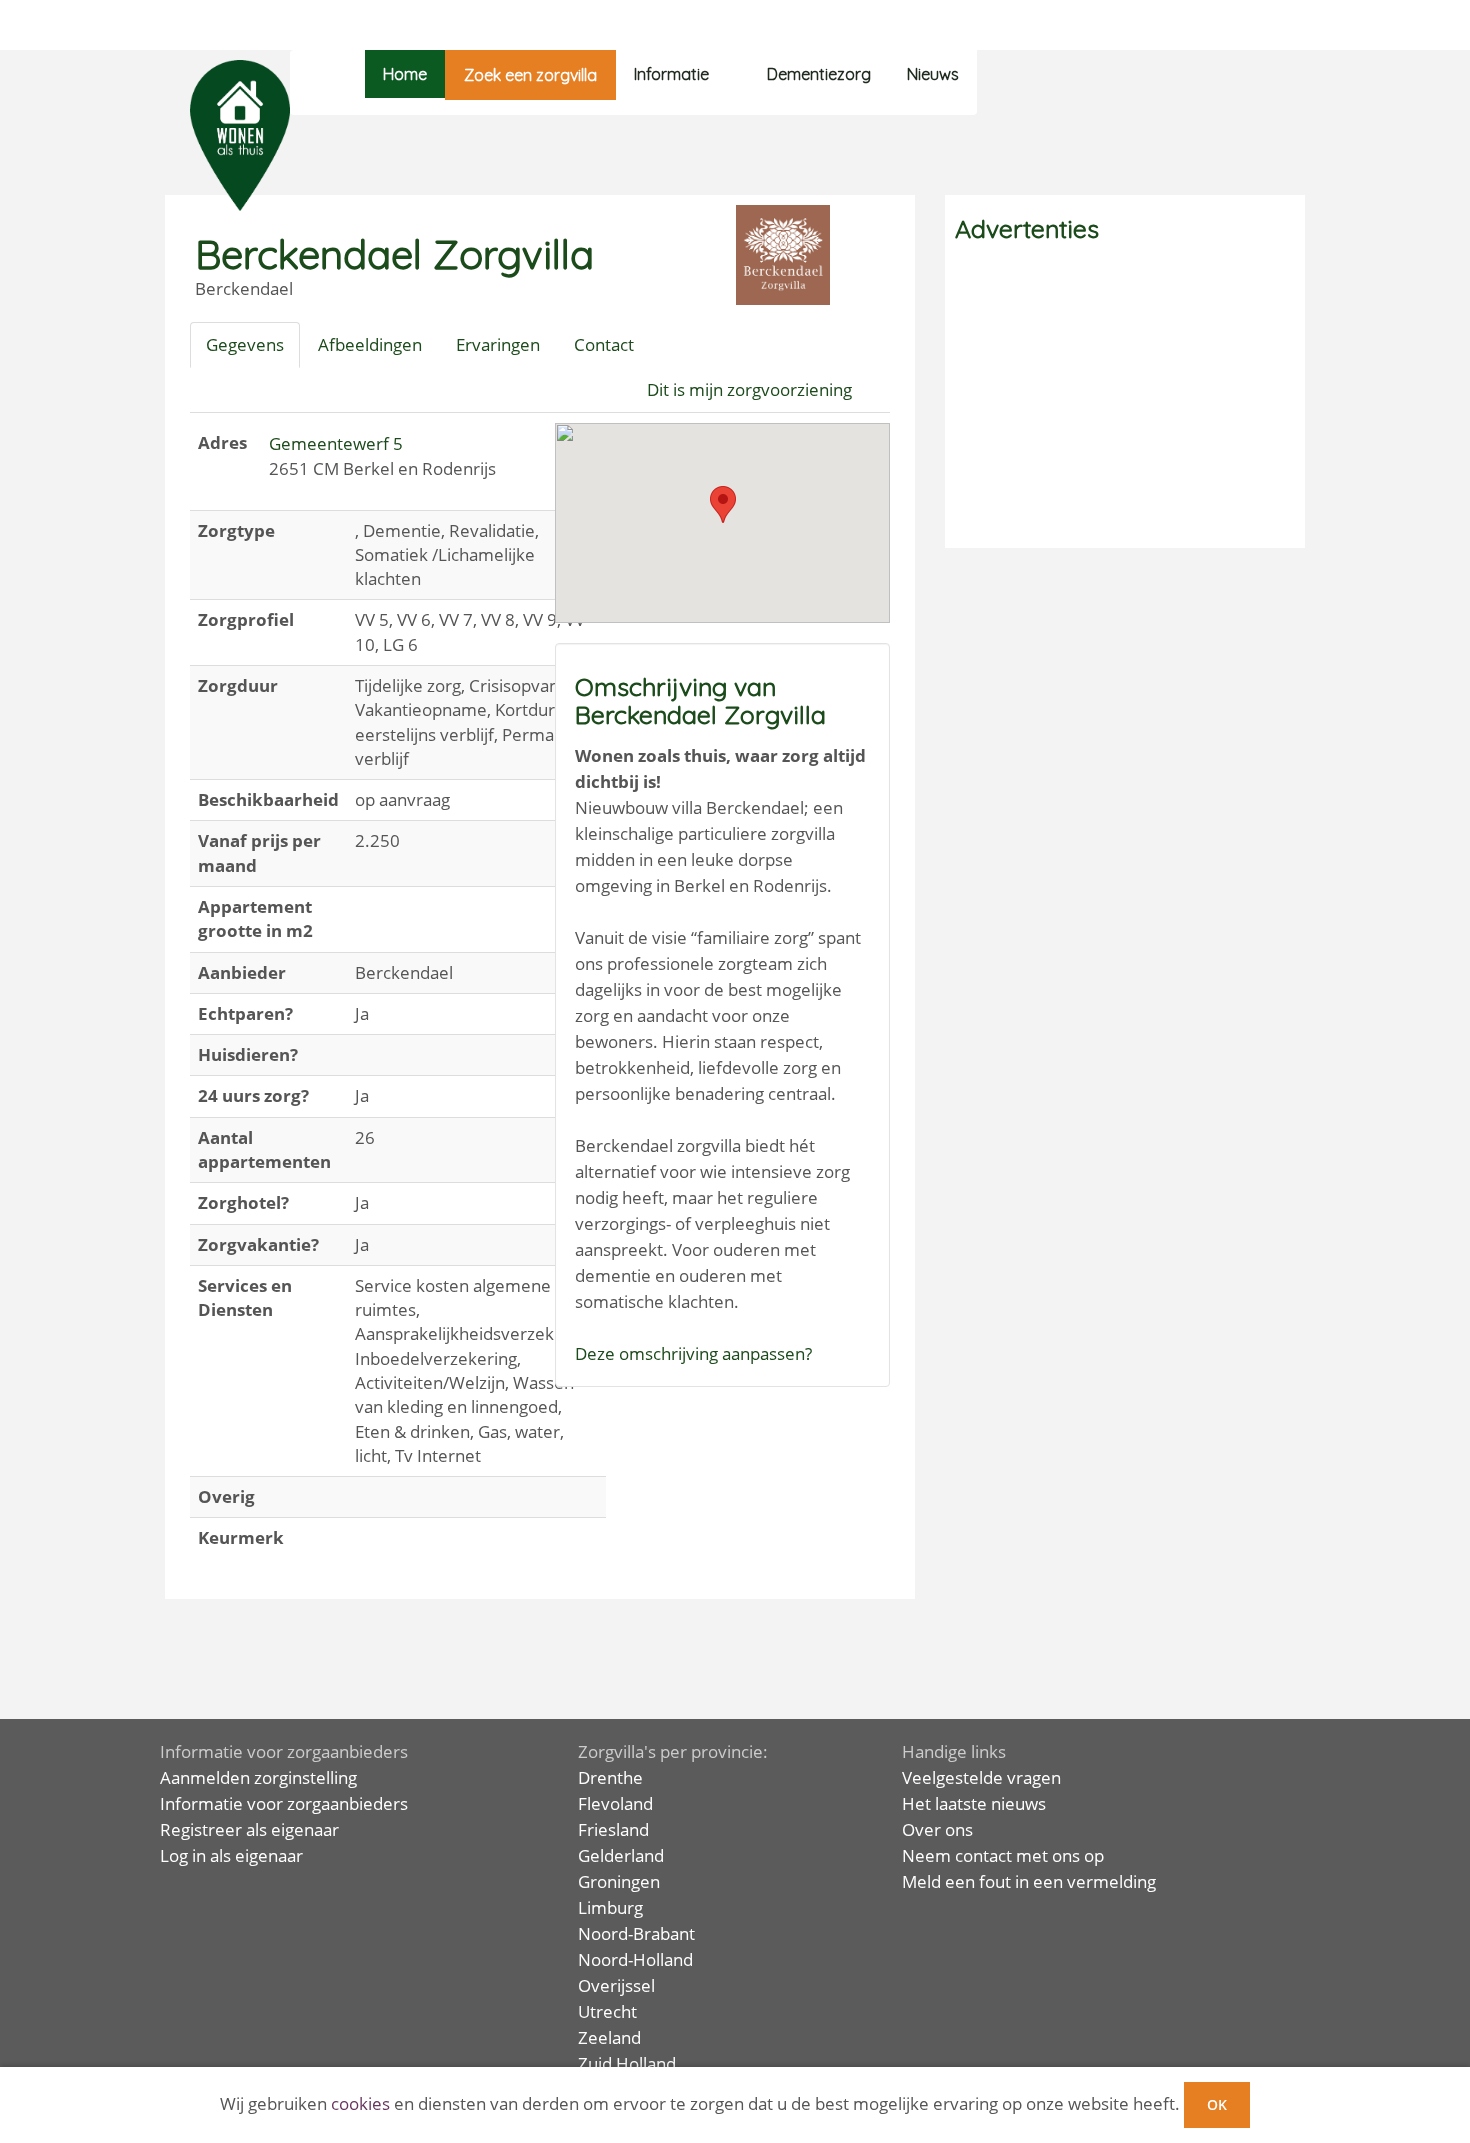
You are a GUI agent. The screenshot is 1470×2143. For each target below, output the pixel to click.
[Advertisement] (1125, 398)
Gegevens (245, 344)
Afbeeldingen (370, 344)
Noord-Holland (635, 1959)
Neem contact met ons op (1003, 1855)
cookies (360, 2103)
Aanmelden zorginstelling (258, 1777)
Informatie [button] (671, 74)
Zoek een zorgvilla (530, 75)
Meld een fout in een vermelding (1029, 1881)
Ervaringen (498, 344)
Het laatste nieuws (974, 1803)
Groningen (619, 1881)
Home (405, 74)
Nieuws (933, 74)
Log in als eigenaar (231, 1855)
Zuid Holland (627, 2063)
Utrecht (607, 2011)
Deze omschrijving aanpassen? (693, 1353)
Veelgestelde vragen (981, 1777)
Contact (604, 344)
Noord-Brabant (636, 1933)
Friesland (613, 1829)
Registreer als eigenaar (249, 1829)
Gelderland (621, 1855)
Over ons (937, 1829)
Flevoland (615, 1803)
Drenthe (610, 1777)
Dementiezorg (819, 74)
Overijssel (616, 1985)
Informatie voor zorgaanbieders (284, 1803)
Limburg (610, 1907)
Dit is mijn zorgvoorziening (749, 389)
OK (1217, 2104)
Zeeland (609, 2037)
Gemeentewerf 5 (336, 443)
